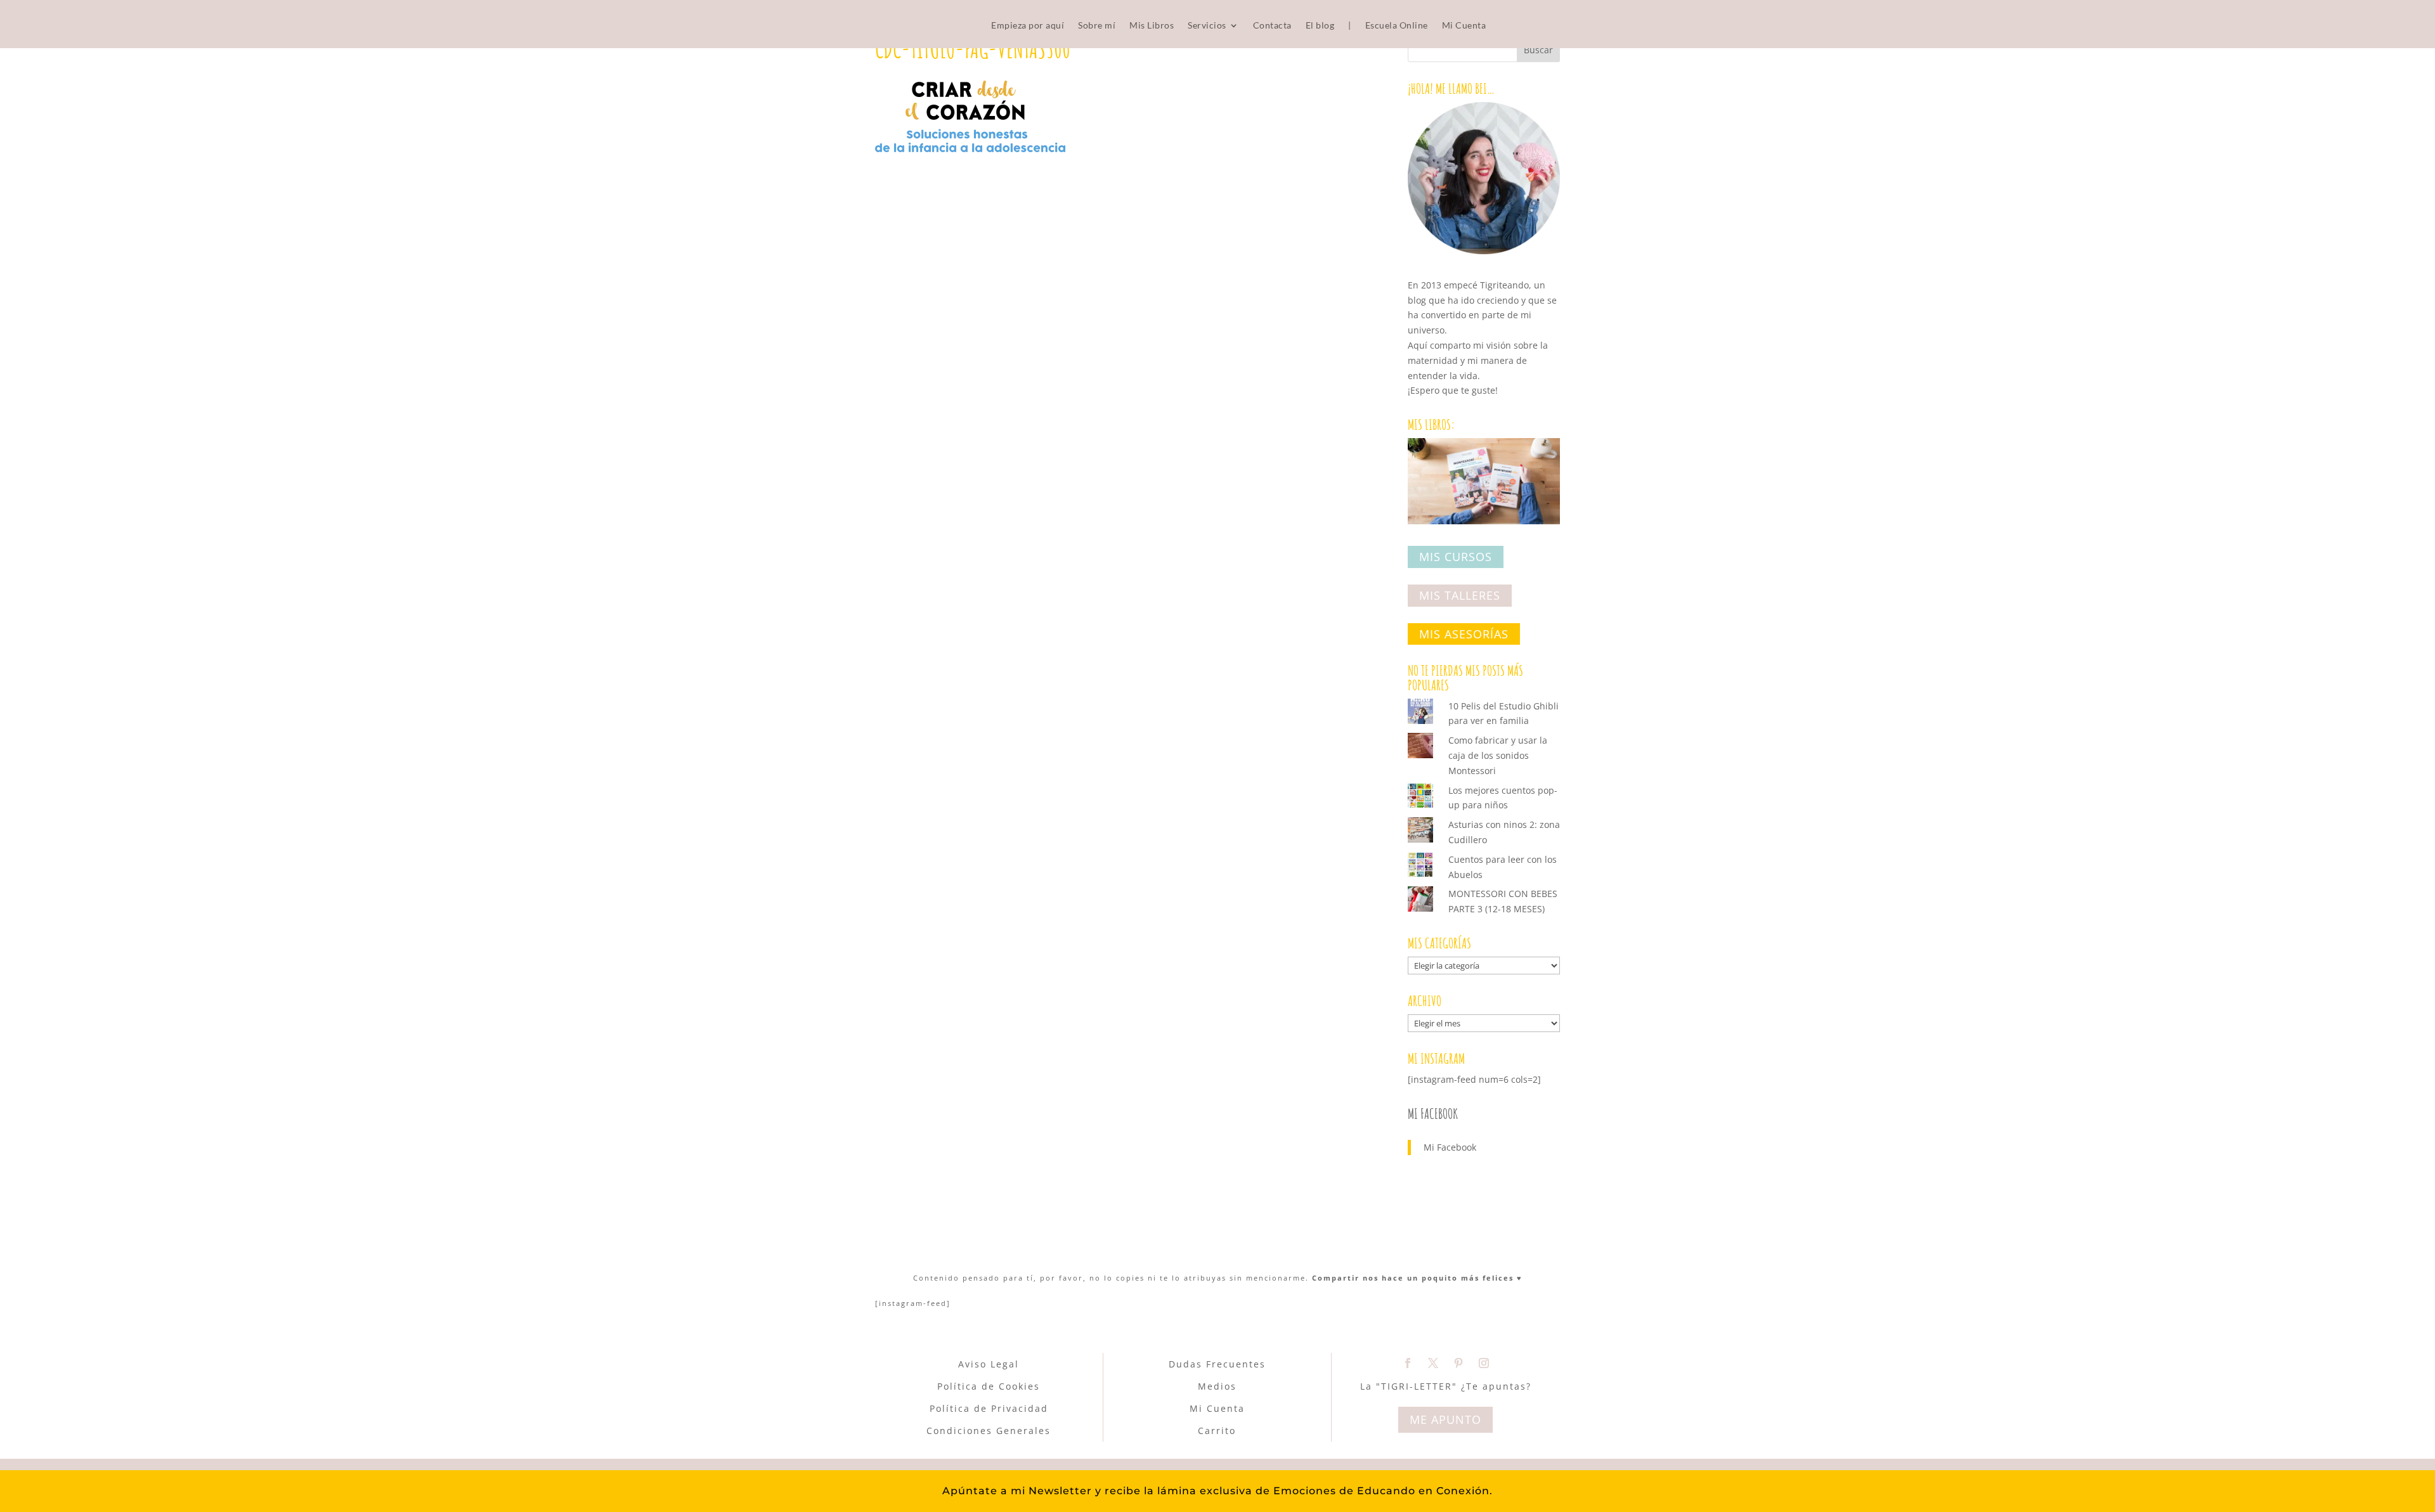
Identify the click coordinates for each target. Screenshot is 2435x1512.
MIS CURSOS (1456, 557)
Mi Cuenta (1464, 26)
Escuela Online (1397, 26)
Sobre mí (1097, 26)
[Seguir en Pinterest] (1458, 1363)
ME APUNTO (1445, 1419)
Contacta (1272, 26)
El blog (1320, 26)
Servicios (1207, 26)
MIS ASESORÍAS (1464, 634)
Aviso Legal (989, 1364)
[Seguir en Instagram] (1484, 1363)
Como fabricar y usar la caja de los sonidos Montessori (1498, 755)
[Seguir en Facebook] (1408, 1363)
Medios (1217, 1386)
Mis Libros (1152, 26)
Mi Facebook (1433, 1114)
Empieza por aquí (1028, 26)
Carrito (1217, 1431)
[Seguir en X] (1433, 1363)
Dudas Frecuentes (1217, 1364)
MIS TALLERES (1460, 595)
